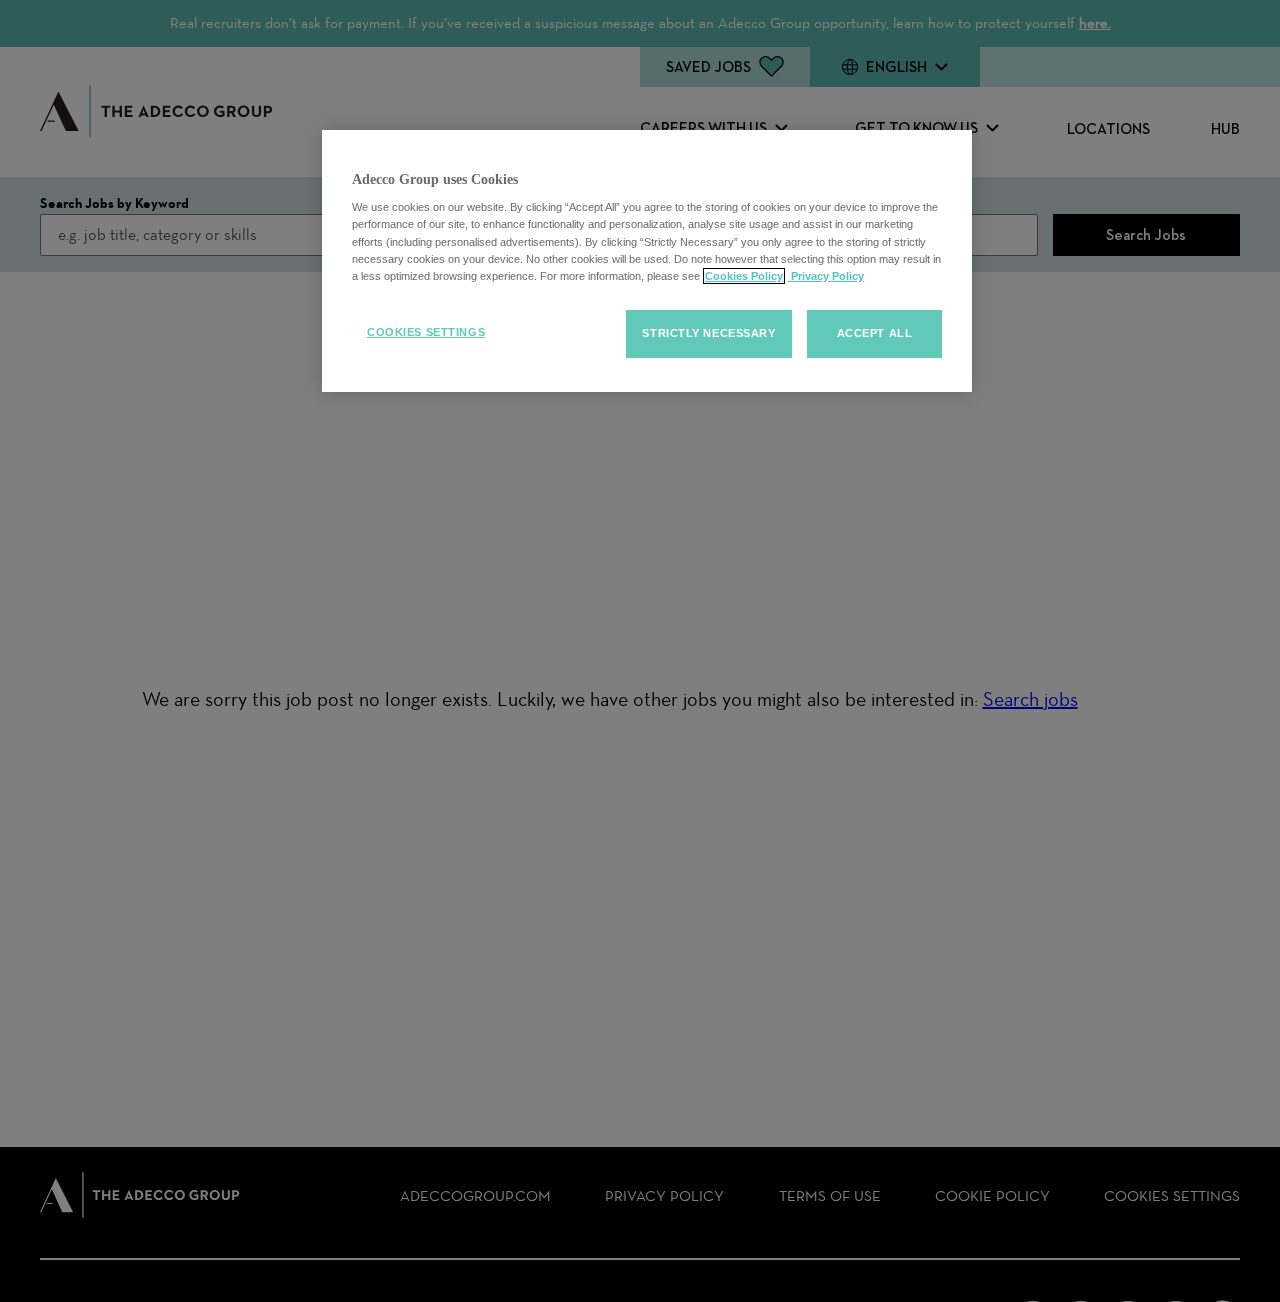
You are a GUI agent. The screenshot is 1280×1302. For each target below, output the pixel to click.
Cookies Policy (744, 276)
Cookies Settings (426, 332)
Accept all (875, 333)
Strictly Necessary (708, 333)
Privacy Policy (826, 276)
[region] (647, 261)
